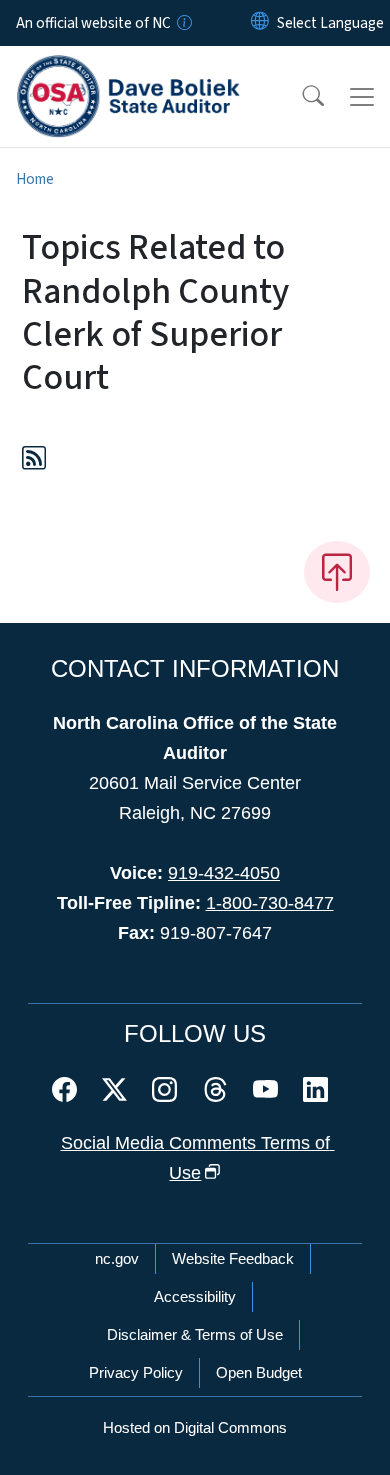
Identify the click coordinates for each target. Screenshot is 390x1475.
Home (35, 179)
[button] (300, 97)
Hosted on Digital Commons (195, 1427)
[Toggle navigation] (362, 97)
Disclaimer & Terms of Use (195, 1334)
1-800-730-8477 (270, 903)
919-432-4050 (224, 873)
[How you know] (183, 23)
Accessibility (195, 1296)
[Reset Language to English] (260, 23)
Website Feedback (233, 1258)
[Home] (128, 69)
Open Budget (259, 1372)
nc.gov (117, 1258)
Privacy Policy (136, 1372)
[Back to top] (337, 572)
